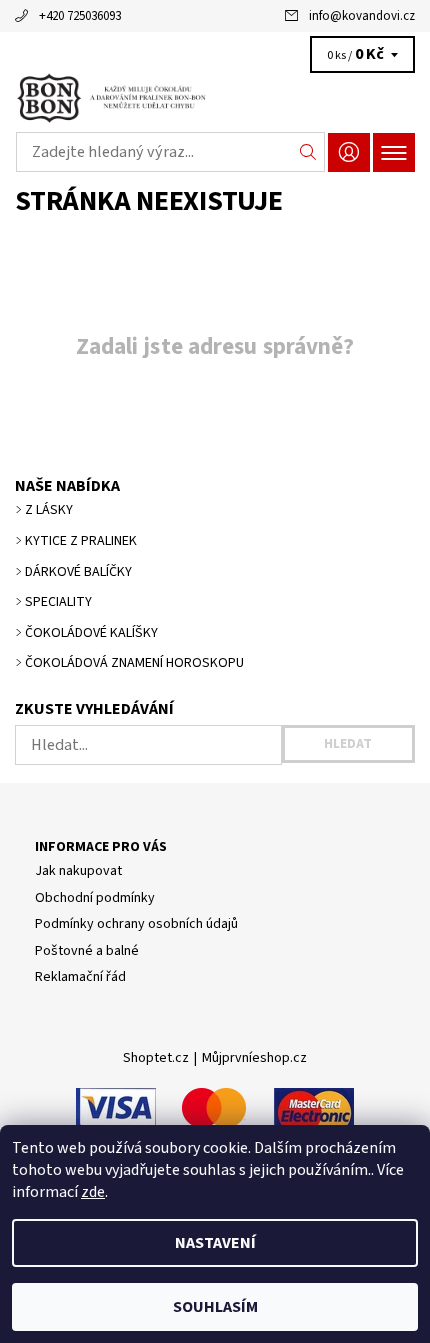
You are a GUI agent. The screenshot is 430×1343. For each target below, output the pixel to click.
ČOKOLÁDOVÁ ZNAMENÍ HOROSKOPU (134, 663)
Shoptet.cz (156, 1058)
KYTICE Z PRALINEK (81, 541)
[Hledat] (308, 152)
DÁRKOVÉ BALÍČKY (78, 572)
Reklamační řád (80, 977)
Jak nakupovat (78, 871)
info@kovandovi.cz (362, 16)
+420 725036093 (80, 16)
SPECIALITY (58, 602)
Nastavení (215, 1243)
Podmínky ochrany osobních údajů (136, 924)
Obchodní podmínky (95, 898)
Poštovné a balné (87, 951)
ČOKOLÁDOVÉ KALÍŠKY (91, 633)
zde (93, 1192)
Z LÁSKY (49, 510)
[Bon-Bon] (215, 98)
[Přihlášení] (349, 152)
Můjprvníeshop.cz (254, 1058)
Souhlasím (215, 1307)
